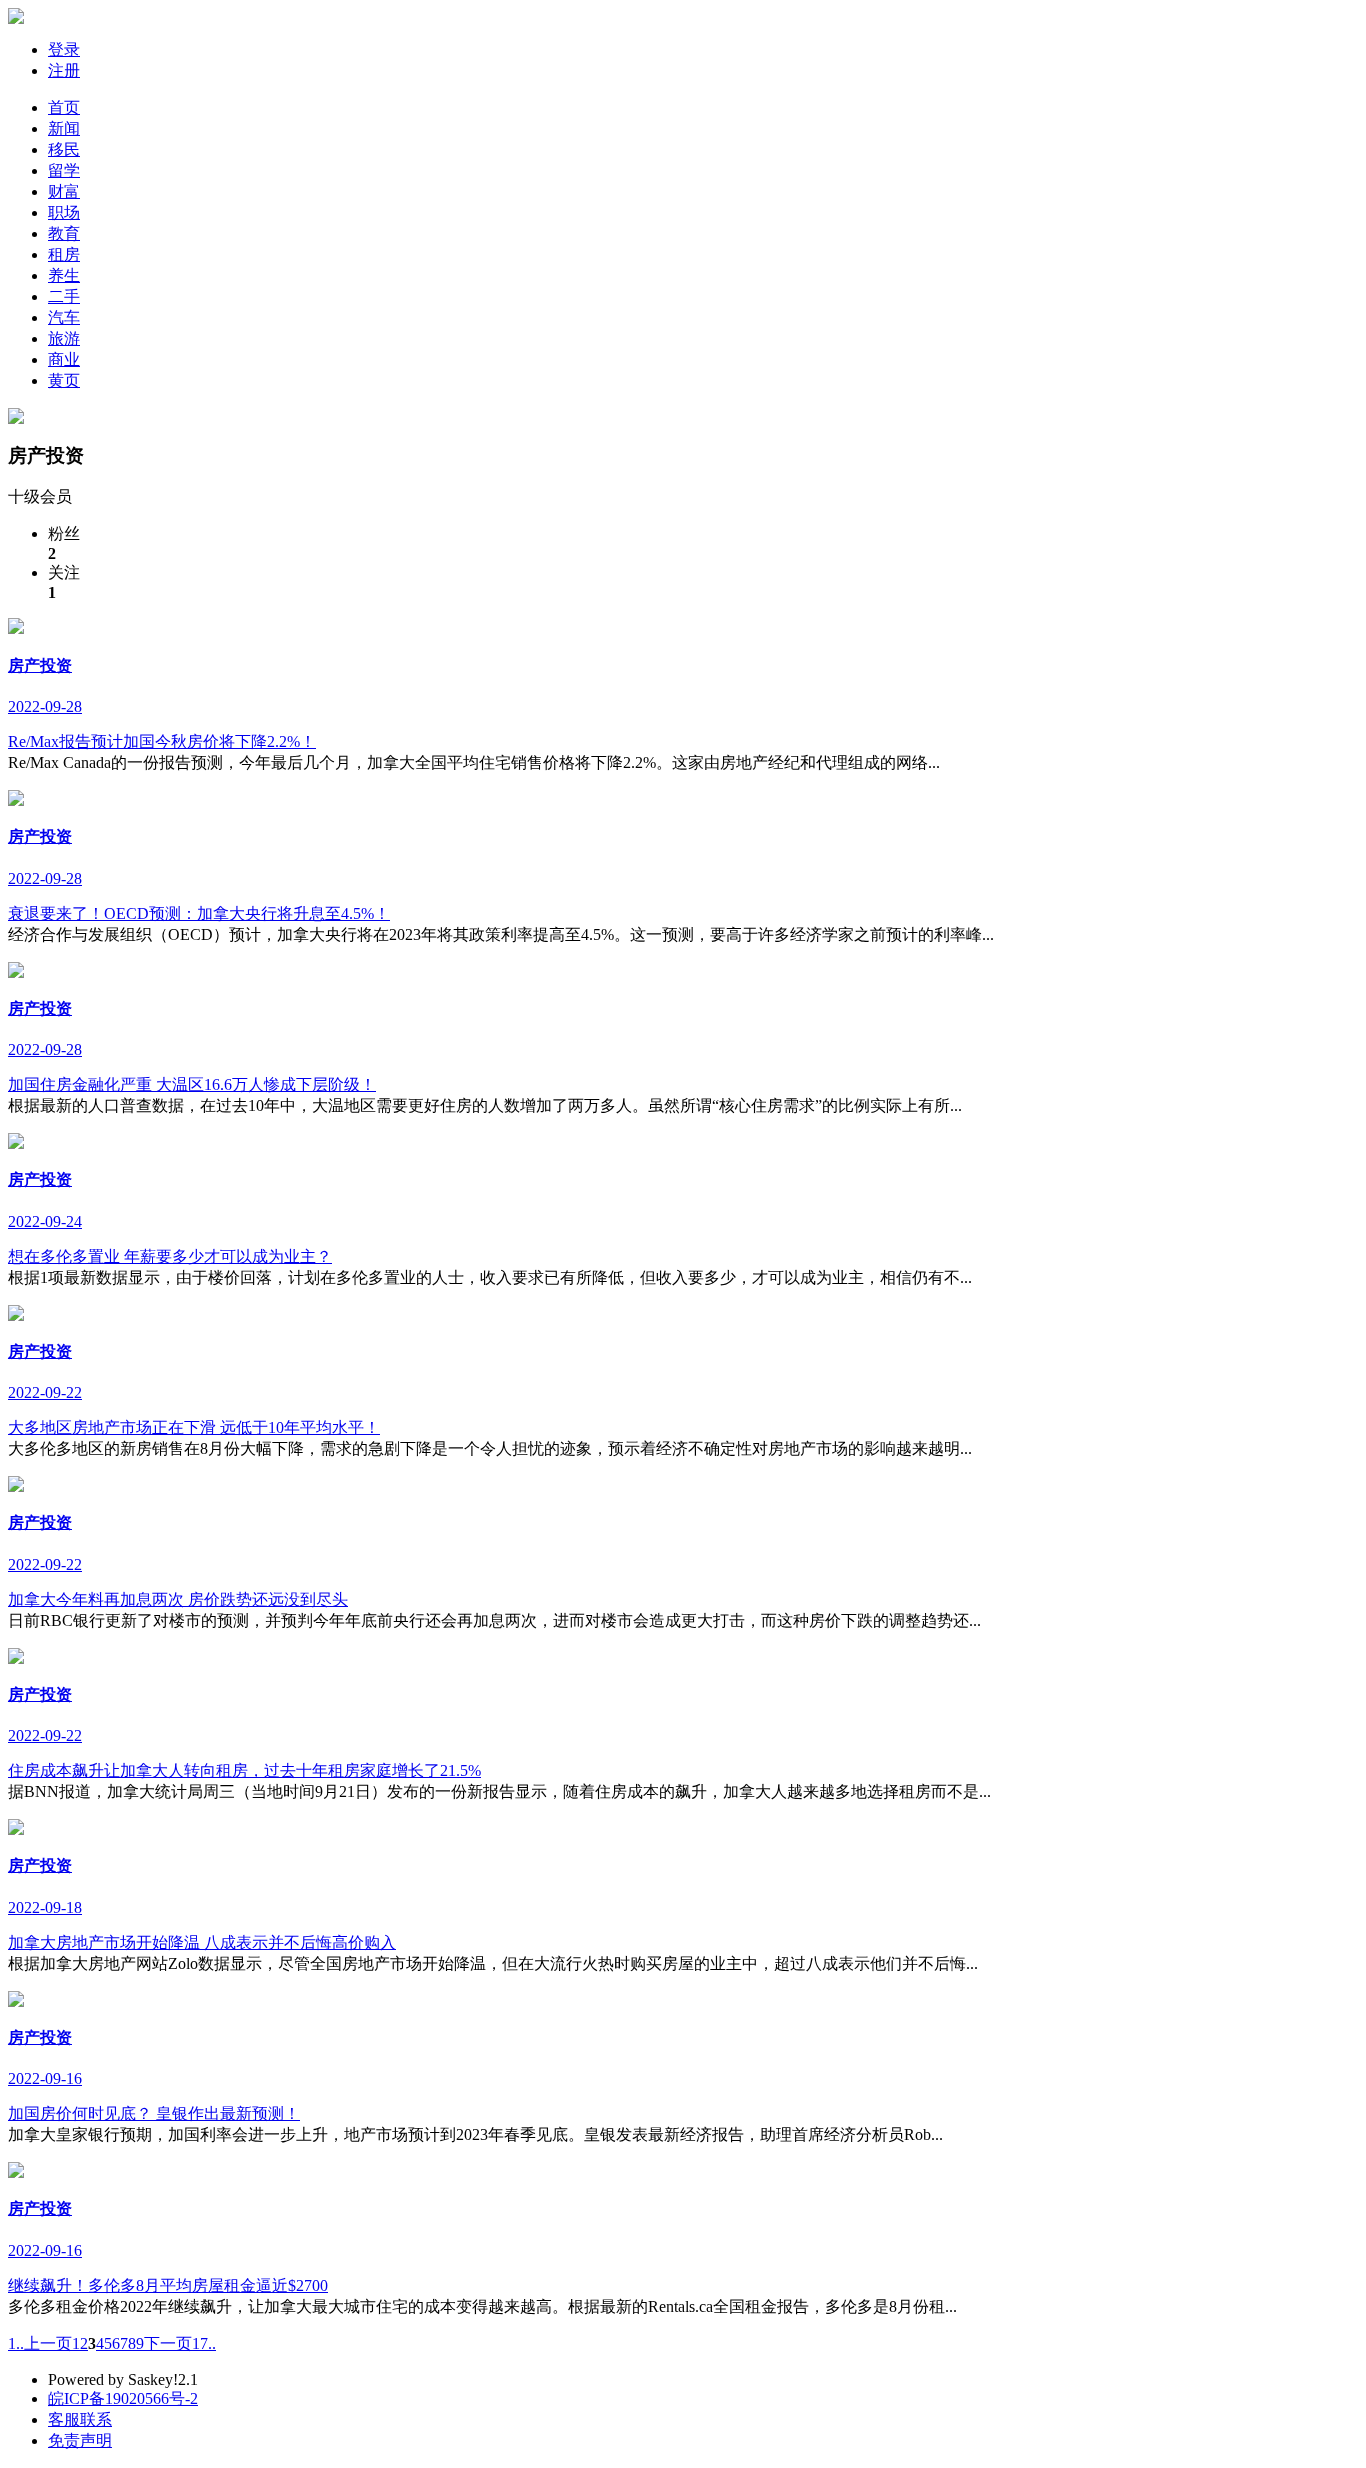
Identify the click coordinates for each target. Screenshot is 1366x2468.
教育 (64, 233)
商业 (64, 359)
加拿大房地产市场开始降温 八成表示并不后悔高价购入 (202, 1942)
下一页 (168, 2343)
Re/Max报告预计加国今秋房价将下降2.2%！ (162, 741)
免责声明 (80, 2440)
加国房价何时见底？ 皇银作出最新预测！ (154, 2113)
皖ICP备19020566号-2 (123, 2398)
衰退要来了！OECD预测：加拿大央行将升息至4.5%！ (199, 913)
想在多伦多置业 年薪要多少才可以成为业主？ (170, 1256)
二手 (64, 296)
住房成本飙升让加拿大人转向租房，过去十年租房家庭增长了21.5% (244, 1770)
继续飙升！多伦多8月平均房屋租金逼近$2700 (168, 2285)
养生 (64, 275)
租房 (64, 254)
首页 (64, 107)
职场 (64, 212)
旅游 (64, 338)
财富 (64, 191)
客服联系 (80, 2419)
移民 (64, 149)
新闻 (64, 128)
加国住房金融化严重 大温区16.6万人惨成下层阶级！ (192, 1084)
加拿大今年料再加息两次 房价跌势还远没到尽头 (178, 1599)
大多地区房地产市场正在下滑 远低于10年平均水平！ (194, 1427)
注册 (64, 70)
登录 (64, 49)
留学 (64, 170)
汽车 (64, 317)
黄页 (64, 380)
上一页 (48, 2343)
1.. (16, 2343)
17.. (204, 2343)
